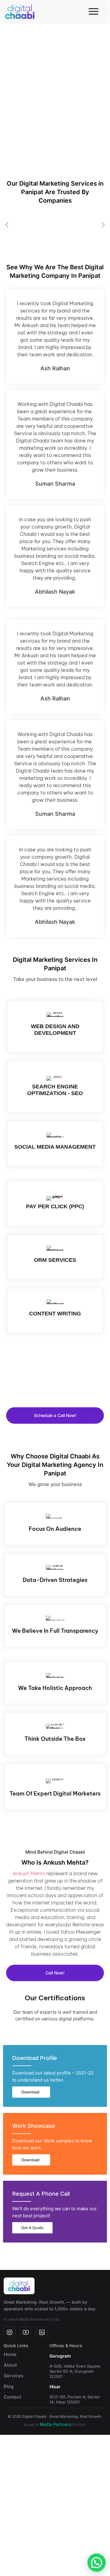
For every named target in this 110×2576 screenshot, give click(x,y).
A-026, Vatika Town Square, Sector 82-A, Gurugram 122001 (75, 2371)
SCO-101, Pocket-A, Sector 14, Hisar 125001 (75, 2399)
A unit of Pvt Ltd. (55, 2425)
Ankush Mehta (29, 1873)
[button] (7, 225)
